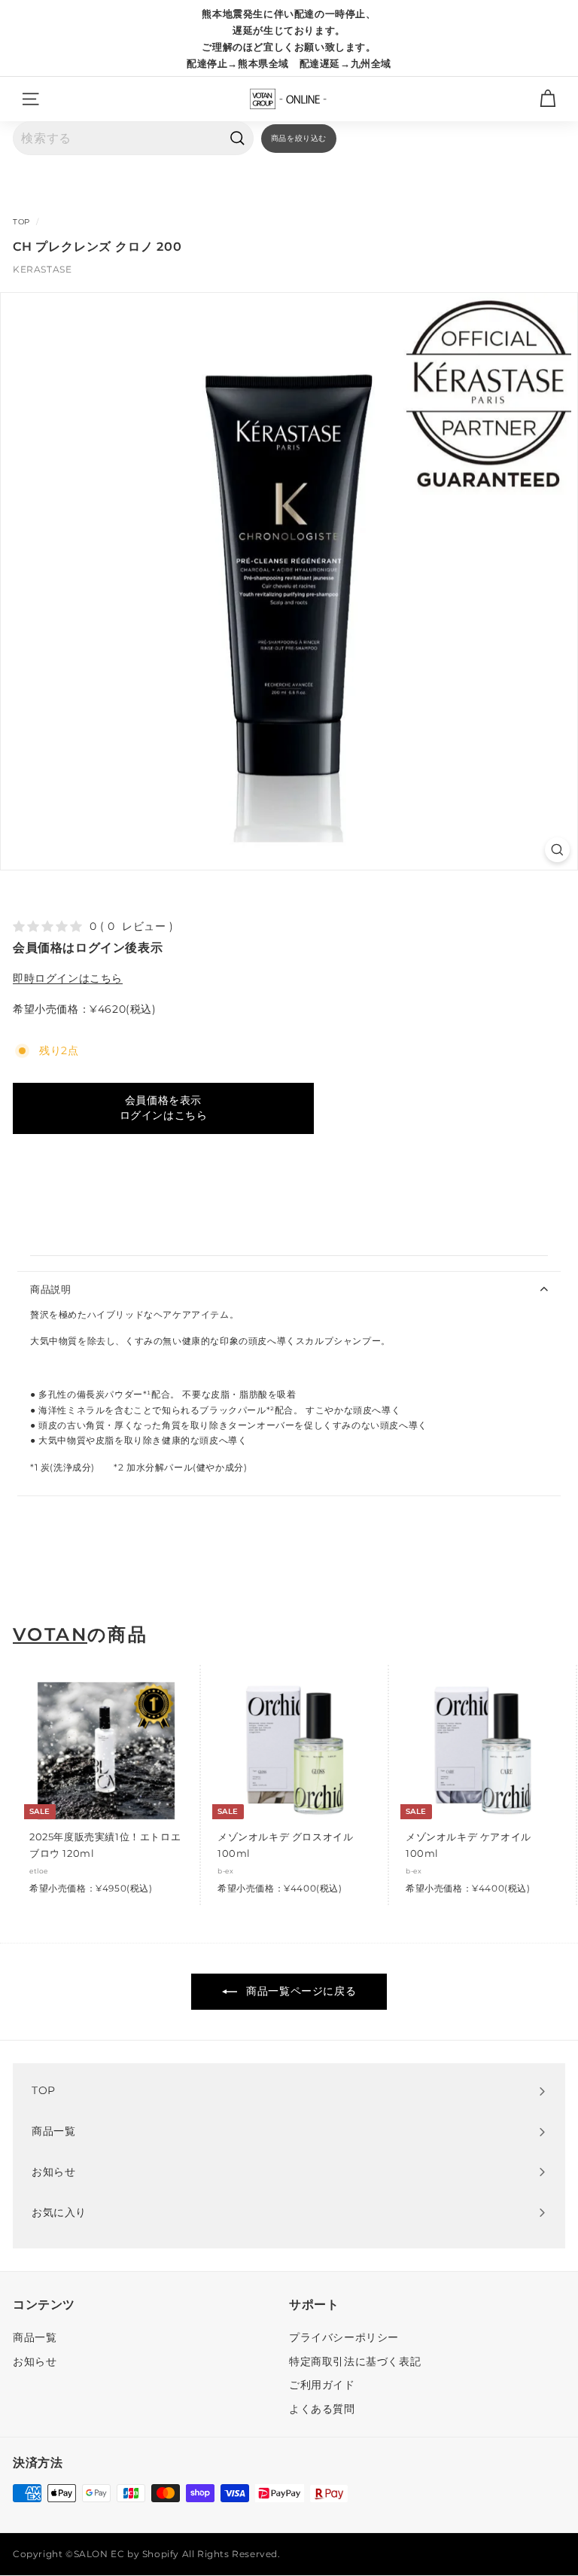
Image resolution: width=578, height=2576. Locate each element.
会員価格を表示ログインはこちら (164, 1108)
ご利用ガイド (322, 2385)
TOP (21, 222)
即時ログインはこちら (68, 978)
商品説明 (51, 1289)
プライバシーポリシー (344, 2337)
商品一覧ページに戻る (300, 1991)
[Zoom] (557, 850)
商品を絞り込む (299, 138)
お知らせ (35, 2361)
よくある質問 (322, 2409)
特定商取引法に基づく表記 (355, 2361)
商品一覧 (35, 2337)
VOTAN (50, 1635)
